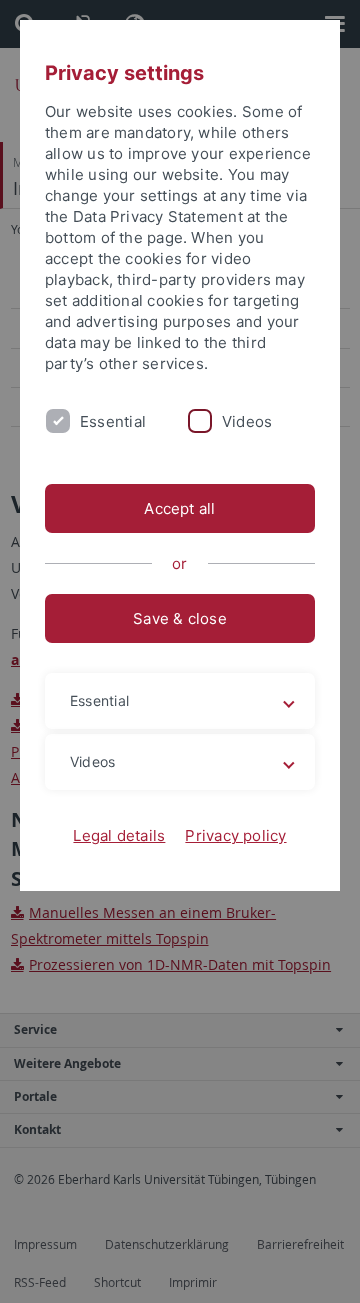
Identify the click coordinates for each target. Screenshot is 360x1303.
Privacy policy (235, 835)
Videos (247, 421)
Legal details (119, 835)
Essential (113, 421)
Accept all (179, 508)
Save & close (180, 618)
